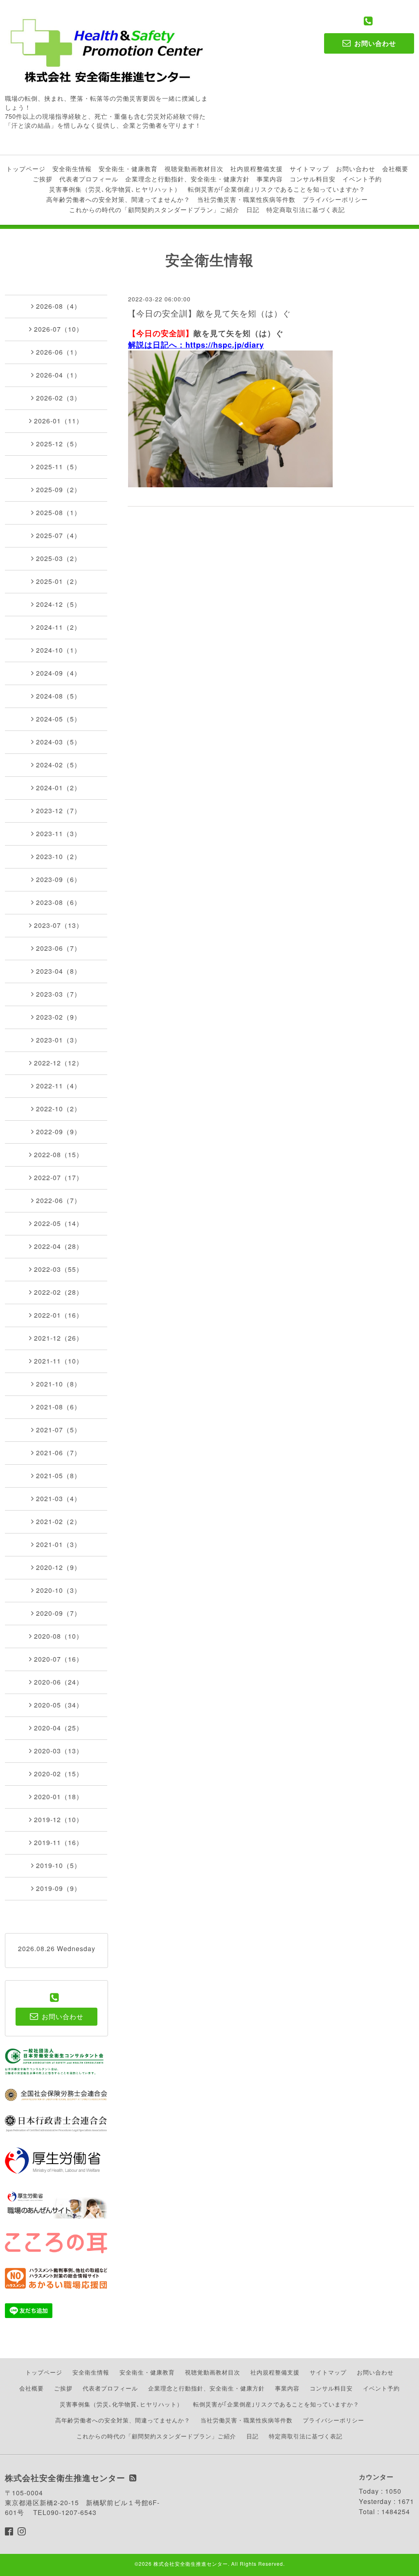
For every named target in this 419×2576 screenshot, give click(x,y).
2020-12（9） (59, 1567)
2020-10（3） (59, 1590)
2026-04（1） (59, 375)
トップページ (26, 168)
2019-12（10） (59, 1819)
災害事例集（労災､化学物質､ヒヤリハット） (115, 189)
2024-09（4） (59, 673)
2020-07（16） (59, 1659)
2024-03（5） (59, 742)
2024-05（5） (59, 719)
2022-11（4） (59, 1086)
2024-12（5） (59, 604)
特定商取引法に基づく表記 (306, 209)
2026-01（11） (59, 421)
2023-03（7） (59, 994)
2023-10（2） (59, 856)
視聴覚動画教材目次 (194, 168)
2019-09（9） (59, 1888)
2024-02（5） (59, 765)
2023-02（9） (59, 1017)
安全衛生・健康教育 (128, 168)
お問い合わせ (356, 168)
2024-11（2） (59, 627)
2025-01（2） (59, 581)
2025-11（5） (59, 467)
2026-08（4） (59, 306)
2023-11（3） (59, 833)
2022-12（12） (59, 1063)
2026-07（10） (59, 329)
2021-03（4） (59, 1498)
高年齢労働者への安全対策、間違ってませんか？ (118, 199)
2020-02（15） (59, 1774)
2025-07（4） (59, 535)
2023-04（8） (59, 971)
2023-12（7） (59, 811)
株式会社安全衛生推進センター (191, 2564)
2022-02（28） (59, 1292)
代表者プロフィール (89, 179)
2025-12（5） (59, 444)
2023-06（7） (59, 948)
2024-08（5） (59, 696)
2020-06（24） (59, 1682)
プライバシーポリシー (335, 199)
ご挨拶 (43, 179)
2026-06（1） (59, 352)
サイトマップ (309, 168)
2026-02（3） (59, 398)
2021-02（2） (59, 1521)
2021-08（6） (59, 1407)
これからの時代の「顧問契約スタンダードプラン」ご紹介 (154, 209)
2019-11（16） (59, 1842)
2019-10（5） (59, 1865)
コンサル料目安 (313, 179)
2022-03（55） (59, 1269)
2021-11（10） (59, 1361)
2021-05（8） (59, 1476)
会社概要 (395, 168)
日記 (253, 209)
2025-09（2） (59, 490)
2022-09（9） (59, 1132)
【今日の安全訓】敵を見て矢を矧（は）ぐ (209, 313)
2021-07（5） (59, 1430)
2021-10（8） (59, 1384)
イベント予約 (362, 179)
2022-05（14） (59, 1223)
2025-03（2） (59, 558)
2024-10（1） (59, 650)
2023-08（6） (59, 902)
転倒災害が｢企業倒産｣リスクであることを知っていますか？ (277, 189)
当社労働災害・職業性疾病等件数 (246, 199)
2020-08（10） (59, 1636)
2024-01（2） (59, 788)
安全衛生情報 (72, 168)
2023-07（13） (59, 925)
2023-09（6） (59, 879)
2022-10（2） (59, 1109)
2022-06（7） (59, 1200)
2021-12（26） (59, 1338)
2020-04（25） (59, 1728)
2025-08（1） (59, 512)
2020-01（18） (59, 1797)
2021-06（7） (59, 1453)
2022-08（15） (59, 1155)
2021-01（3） (59, 1544)
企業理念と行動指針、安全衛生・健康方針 (187, 179)
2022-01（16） (59, 1315)
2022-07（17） (59, 1177)
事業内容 (270, 179)
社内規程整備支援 (257, 168)
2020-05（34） (59, 1705)
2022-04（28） (59, 1246)
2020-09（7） (59, 1613)
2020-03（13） (59, 1751)
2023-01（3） (59, 1040)
